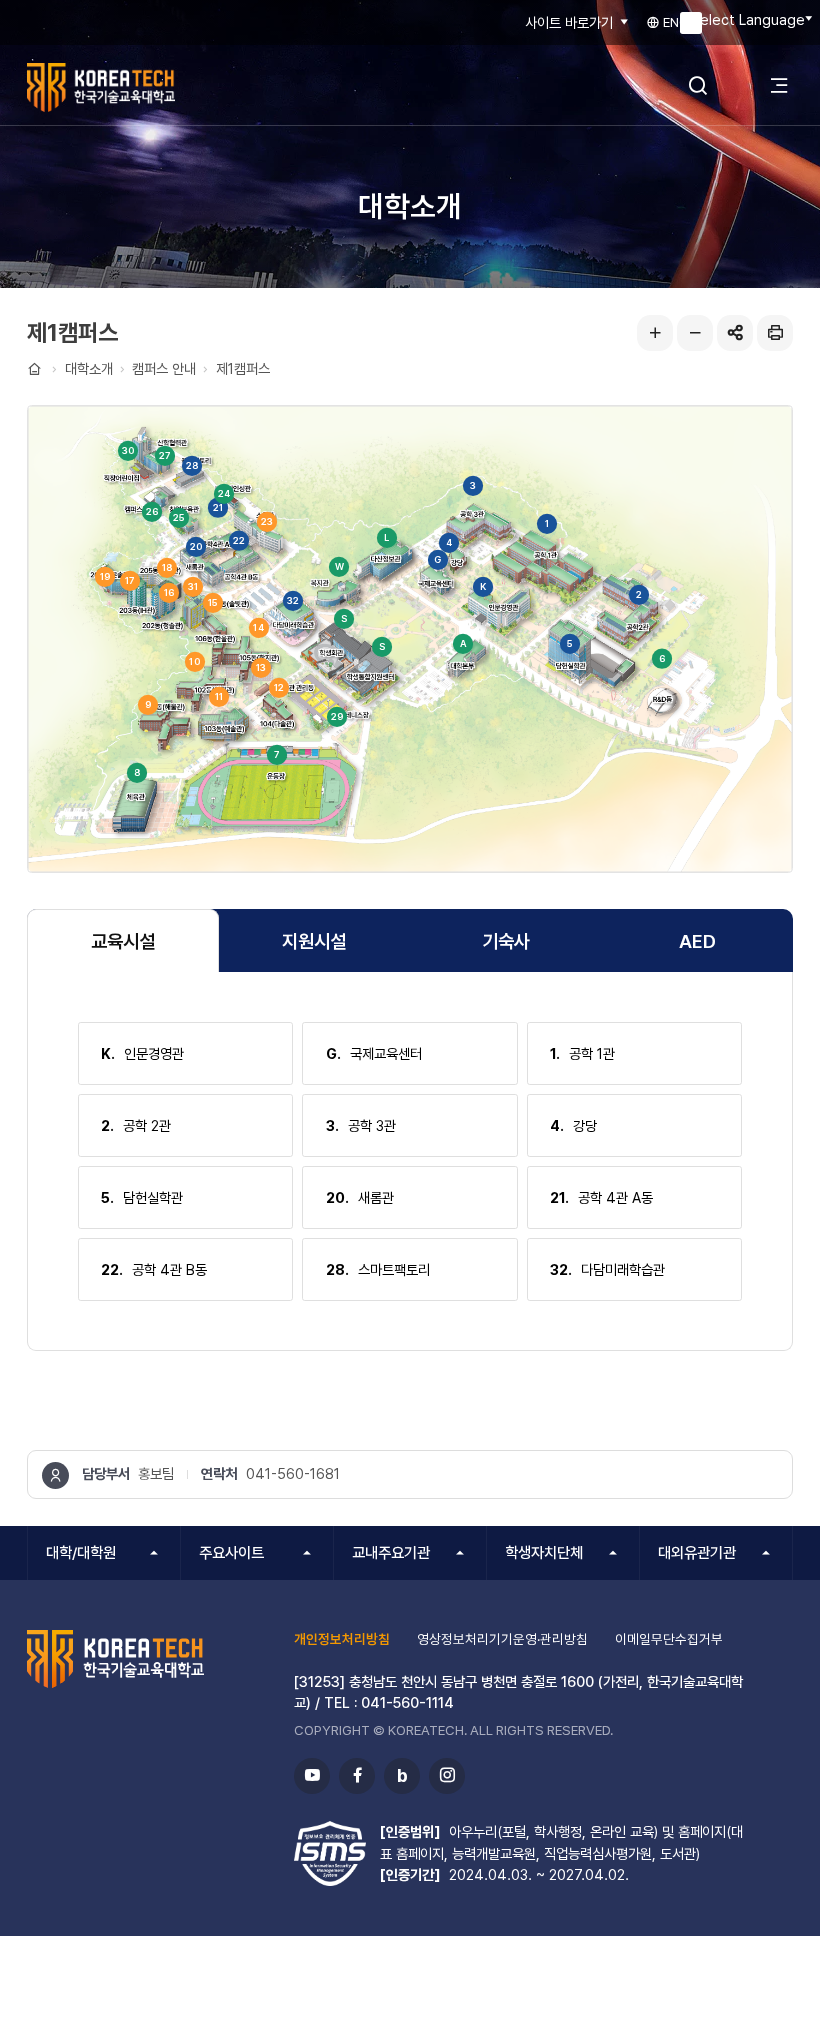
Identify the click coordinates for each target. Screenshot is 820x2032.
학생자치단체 (544, 1553)
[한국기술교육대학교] (145, 87)
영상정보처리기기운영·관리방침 (502, 1639)
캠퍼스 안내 (164, 368)
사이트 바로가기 (569, 22)
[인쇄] (775, 333)
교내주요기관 (391, 1553)
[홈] (36, 369)
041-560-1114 (407, 1702)
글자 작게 (695, 333)
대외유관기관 (697, 1553)
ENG (674, 22)
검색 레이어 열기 (698, 85)
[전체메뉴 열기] (779, 85)
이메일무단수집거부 (669, 1639)
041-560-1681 (293, 1473)
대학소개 (89, 368)
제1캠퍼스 (243, 368)
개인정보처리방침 (342, 1639)
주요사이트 (231, 1553)
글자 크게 (655, 333)
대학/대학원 (81, 1553)
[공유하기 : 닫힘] (735, 333)
